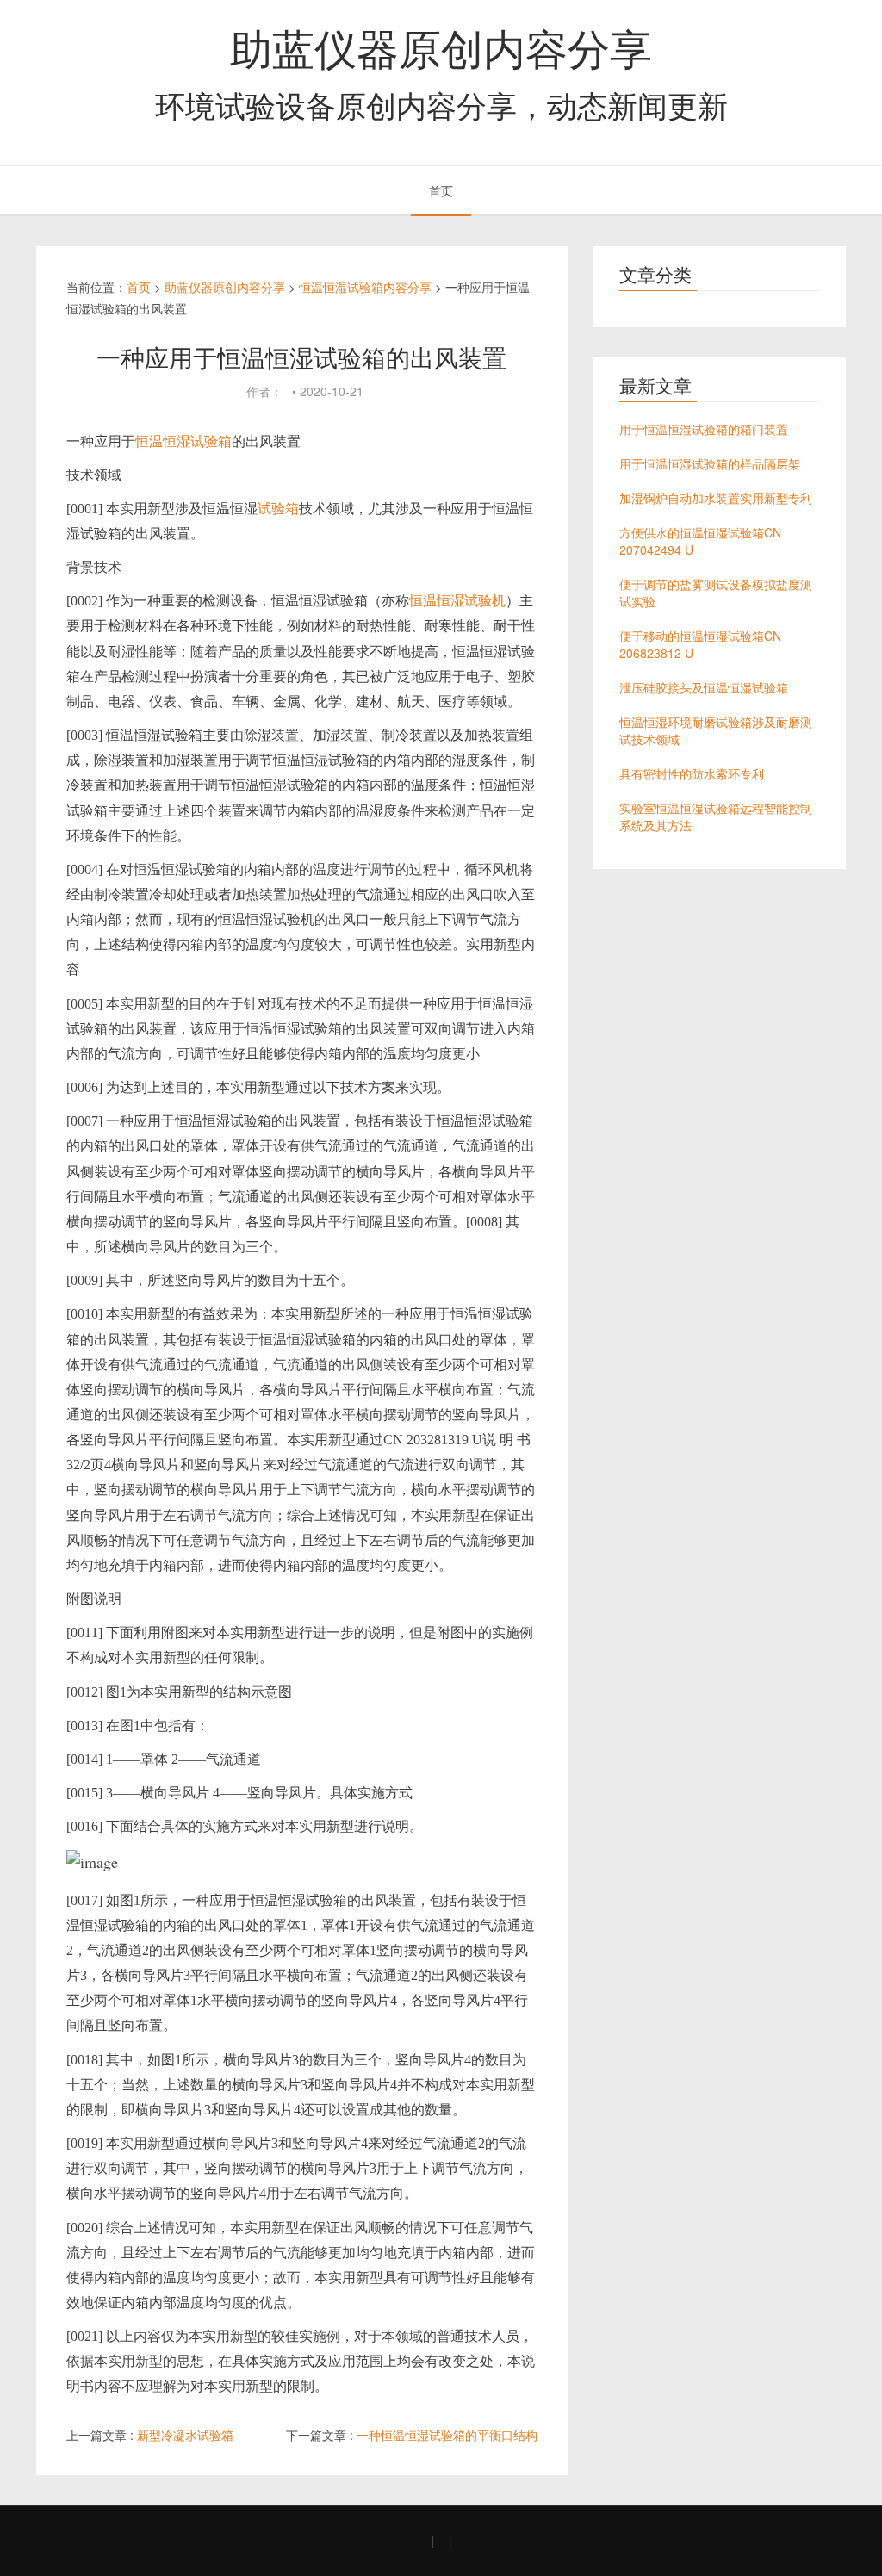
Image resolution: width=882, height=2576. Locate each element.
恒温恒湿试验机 (457, 601)
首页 (441, 190)
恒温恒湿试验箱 (183, 441)
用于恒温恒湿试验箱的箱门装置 (704, 429)
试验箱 (278, 509)
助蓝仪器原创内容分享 (441, 47)
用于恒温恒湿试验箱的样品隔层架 (710, 463)
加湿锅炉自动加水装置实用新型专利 (716, 498)
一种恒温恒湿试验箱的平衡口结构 (447, 2435)
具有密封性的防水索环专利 (692, 773)
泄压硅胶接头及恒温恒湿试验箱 (704, 687)
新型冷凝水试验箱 (185, 2435)
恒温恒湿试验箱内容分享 (365, 287)
